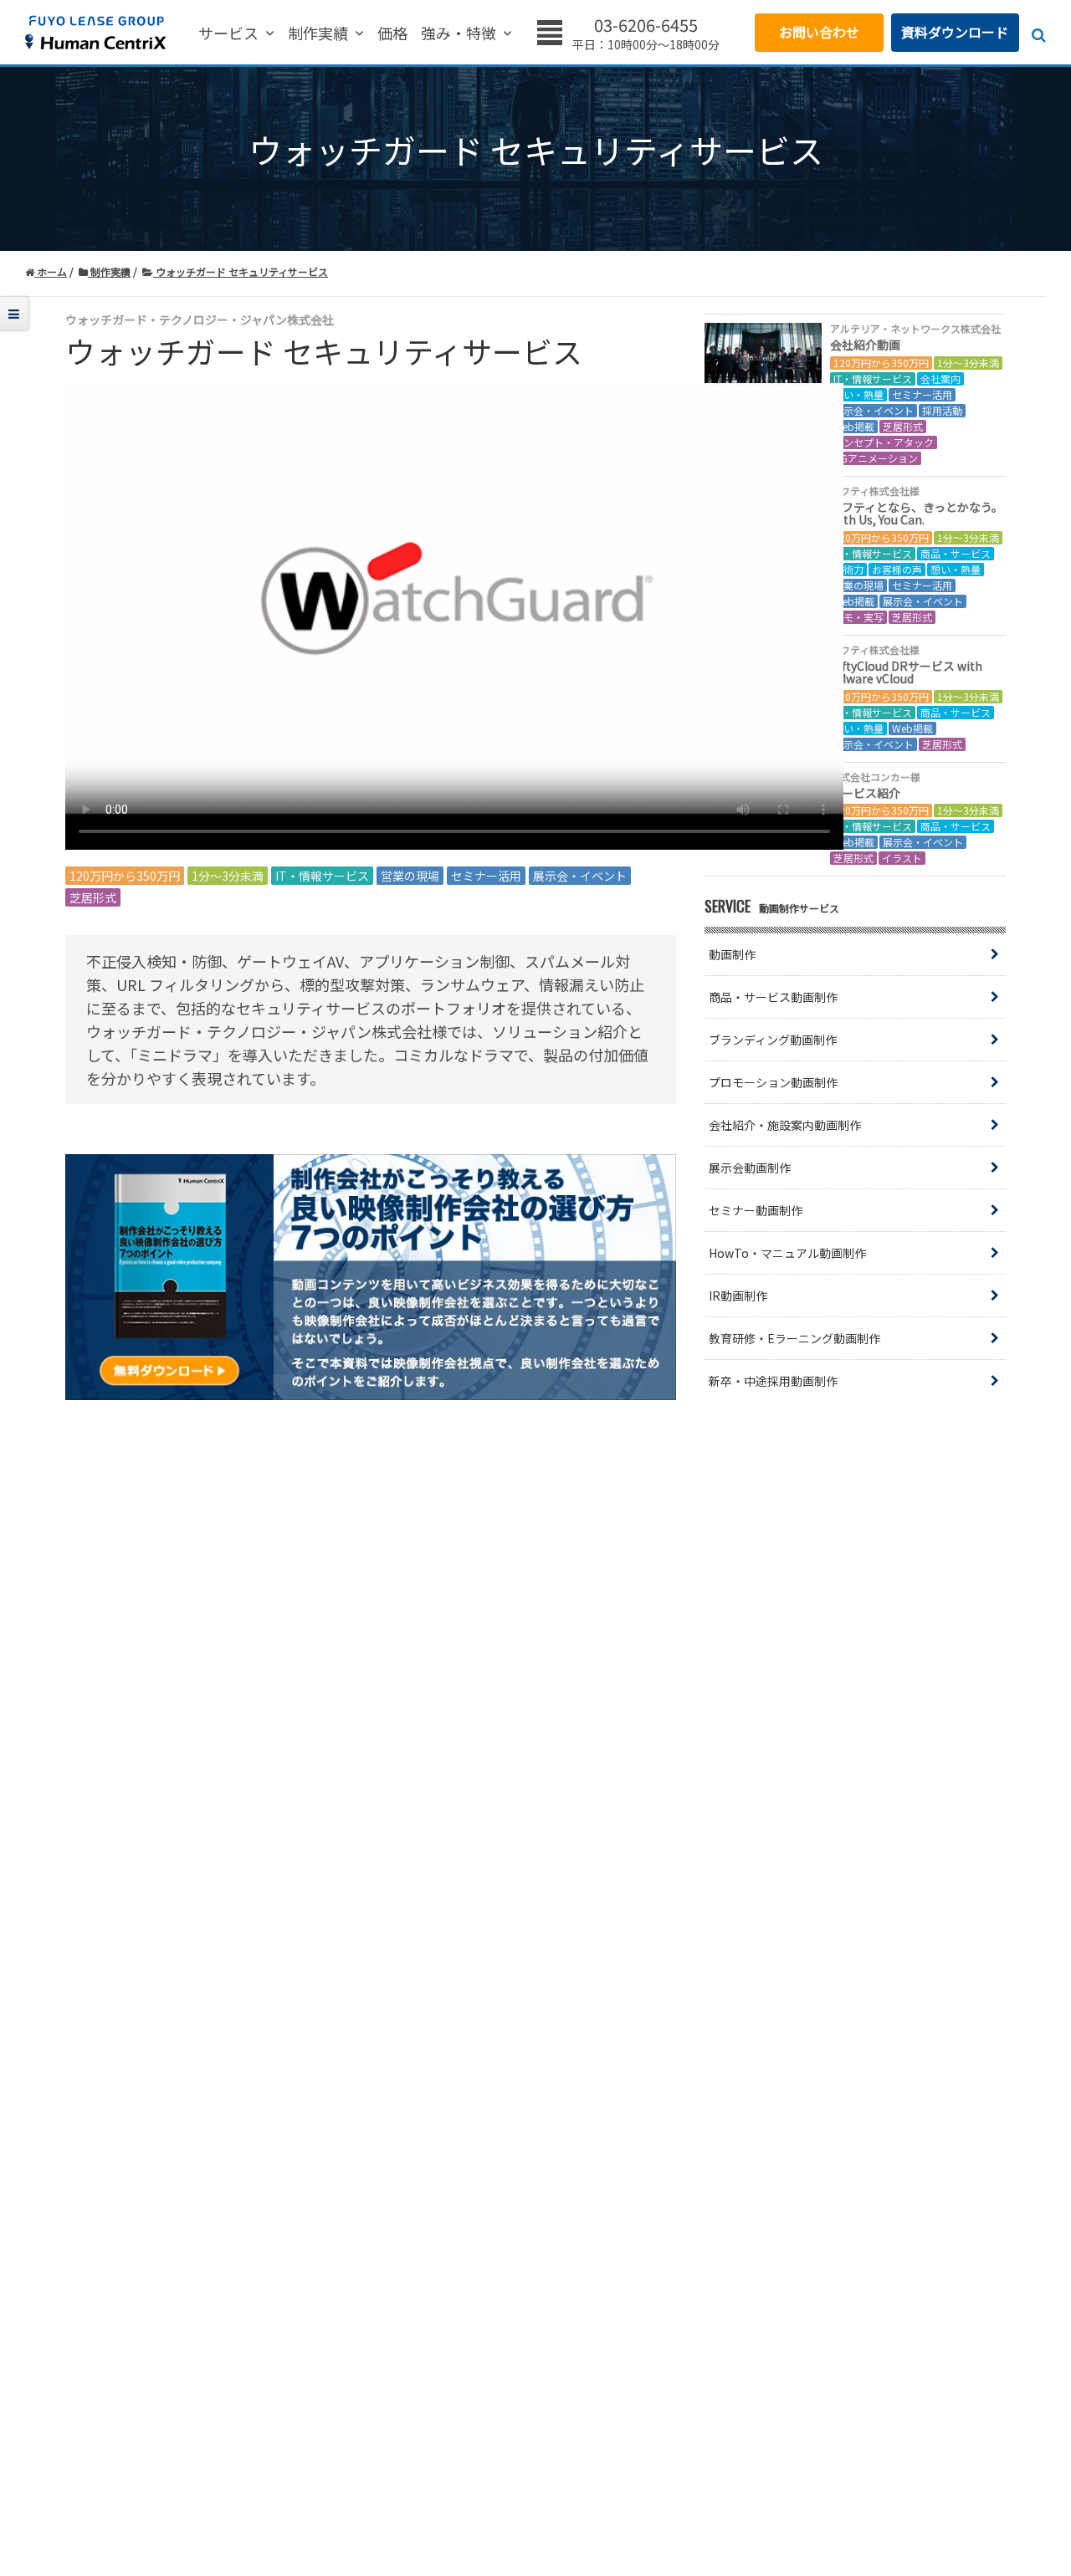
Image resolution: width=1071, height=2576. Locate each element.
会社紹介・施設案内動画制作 (785, 1125)
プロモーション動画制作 (773, 1082)
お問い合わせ (819, 32)
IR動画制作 (738, 1296)
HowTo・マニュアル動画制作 (787, 1253)
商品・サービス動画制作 (773, 997)
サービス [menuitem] (228, 34)
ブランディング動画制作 (773, 1040)
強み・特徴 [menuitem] (459, 34)
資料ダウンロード (955, 32)
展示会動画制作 (750, 1168)
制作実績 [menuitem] (318, 34)
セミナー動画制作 (756, 1210)
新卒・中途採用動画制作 (773, 1381)
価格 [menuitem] (392, 34)
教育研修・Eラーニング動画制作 (794, 1338)
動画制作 (732, 954)
